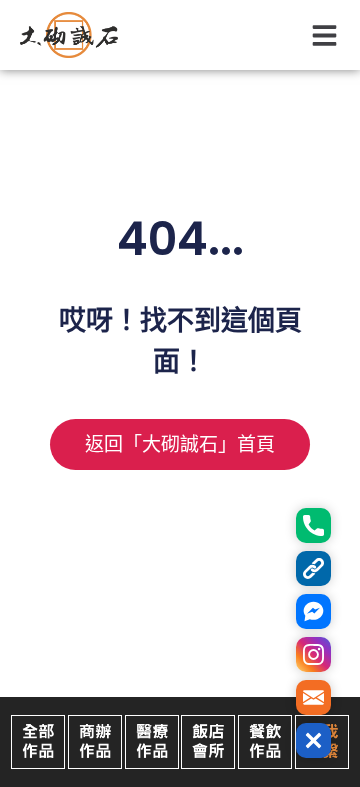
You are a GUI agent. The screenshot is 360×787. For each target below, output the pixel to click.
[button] (325, 35)
